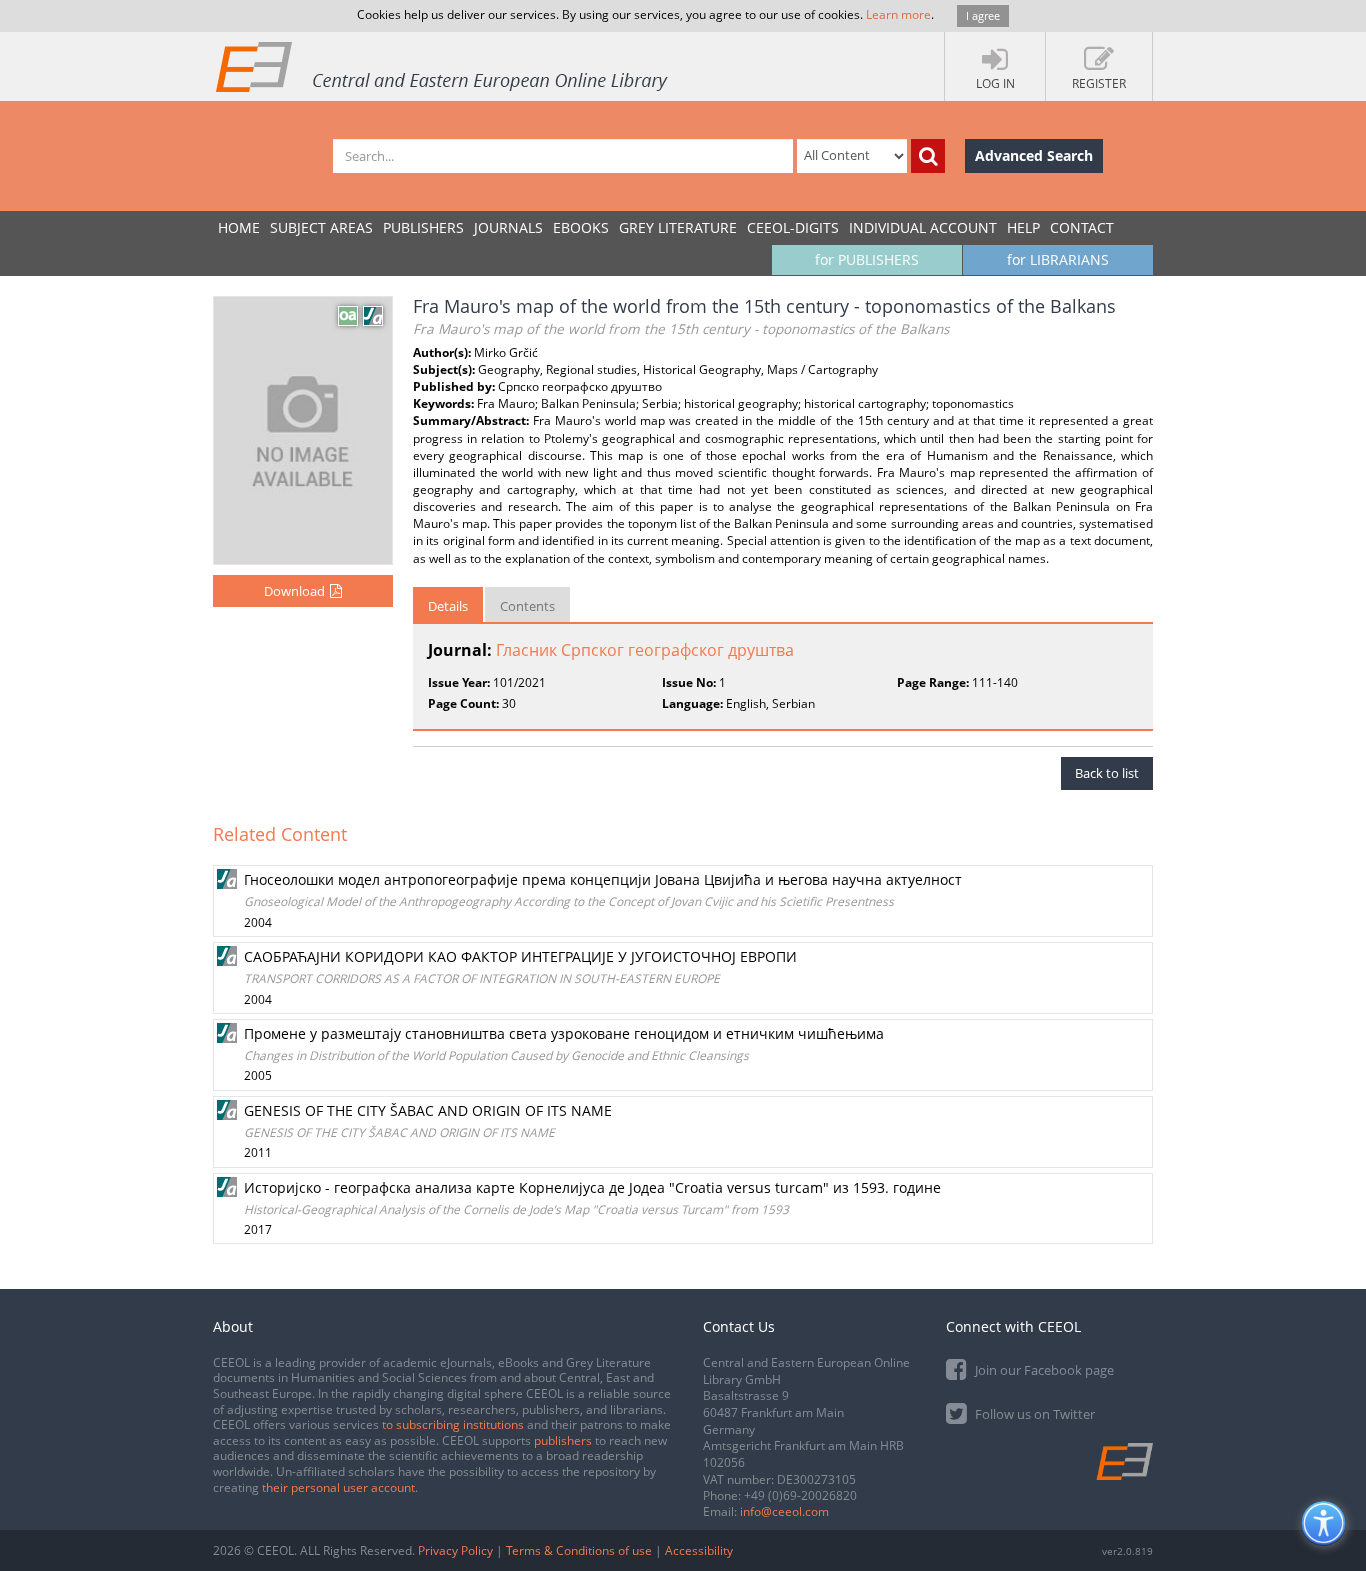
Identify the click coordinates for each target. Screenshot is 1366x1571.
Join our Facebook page (1043, 1370)
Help (1023, 227)
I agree (983, 15)
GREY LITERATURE (678, 227)
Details (448, 606)
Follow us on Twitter (1033, 1414)
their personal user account (338, 1487)
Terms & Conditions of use (579, 1550)
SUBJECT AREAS (321, 227)
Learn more (898, 14)
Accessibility (699, 1550)
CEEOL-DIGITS (793, 227)
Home (239, 227)
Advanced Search (1034, 155)
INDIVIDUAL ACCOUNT (923, 227)
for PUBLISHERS (867, 259)
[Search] (928, 156)
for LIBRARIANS (1058, 259)
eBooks (581, 227)
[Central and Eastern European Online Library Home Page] (443, 66)
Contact (1082, 227)
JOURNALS (508, 227)
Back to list (1107, 773)
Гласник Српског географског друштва (645, 650)
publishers (563, 1440)
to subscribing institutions (453, 1424)
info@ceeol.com (784, 1511)
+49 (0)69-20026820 (800, 1495)
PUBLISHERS (423, 227)
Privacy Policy (455, 1550)
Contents (527, 606)
